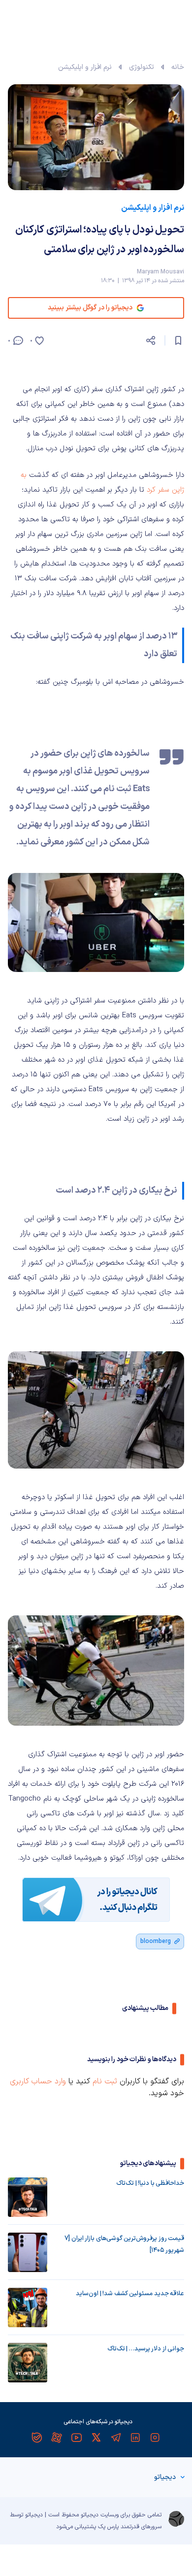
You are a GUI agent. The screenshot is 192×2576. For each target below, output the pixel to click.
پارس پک (108, 2527)
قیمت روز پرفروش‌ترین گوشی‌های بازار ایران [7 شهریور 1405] (124, 2244)
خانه (178, 67)
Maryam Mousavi (160, 272)
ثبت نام (105, 2081)
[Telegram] (116, 2438)
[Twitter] (96, 2438)
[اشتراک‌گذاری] (151, 340)
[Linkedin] (135, 2438)
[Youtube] (76, 2438)
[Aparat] (57, 2438)
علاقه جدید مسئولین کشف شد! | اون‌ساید (130, 2294)
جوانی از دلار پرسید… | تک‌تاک (146, 2349)
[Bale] (37, 2438)
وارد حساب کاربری (38, 2081)
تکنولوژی (142, 67)
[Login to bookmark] (178, 340)
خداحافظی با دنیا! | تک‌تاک (150, 2183)
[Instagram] (155, 2438)
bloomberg (156, 1941)
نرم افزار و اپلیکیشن (85, 67)
